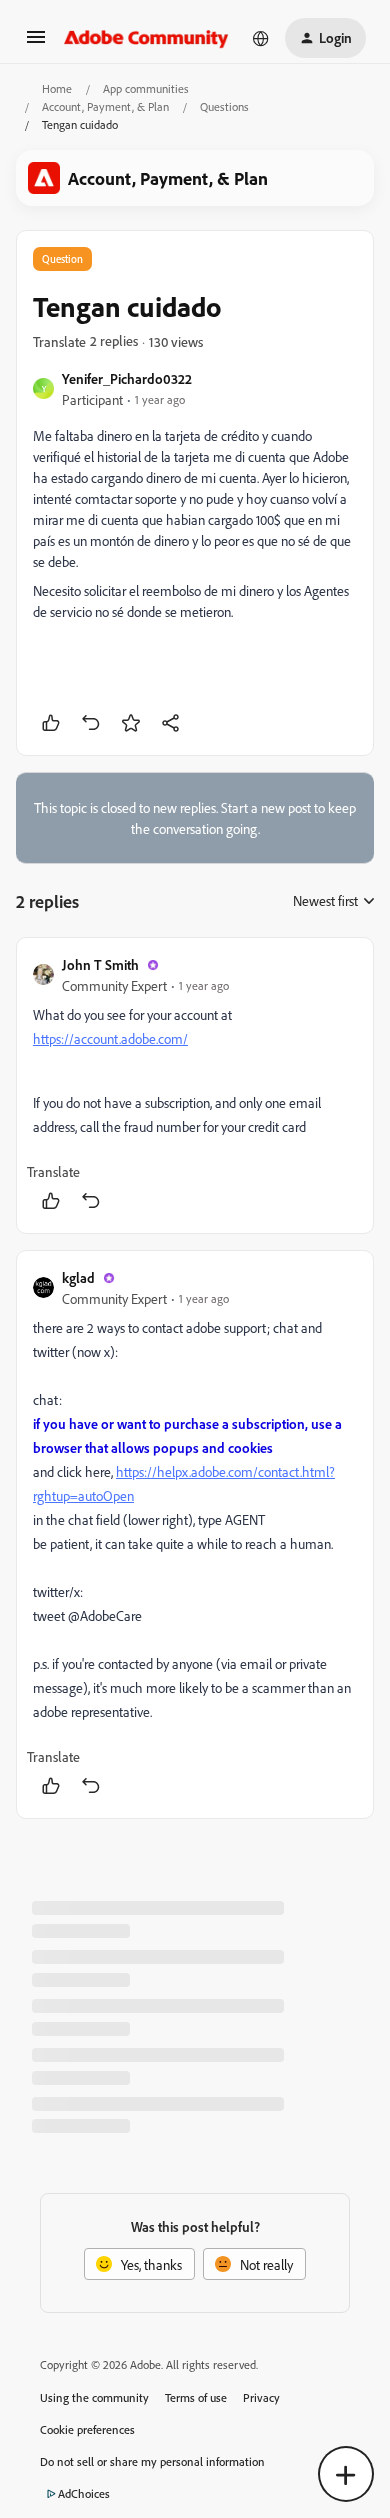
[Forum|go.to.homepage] (146, 38)
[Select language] (261, 38)
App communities (146, 88)
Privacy (261, 2397)
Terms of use (196, 2397)
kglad (78, 1277)
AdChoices (84, 2493)
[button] (36, 43)
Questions (224, 106)
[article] (195, 1085)
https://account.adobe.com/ (110, 1038)
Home (57, 88)
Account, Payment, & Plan (105, 106)
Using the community (94, 2397)
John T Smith (100, 964)
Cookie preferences (87, 2429)
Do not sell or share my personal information (152, 2461)
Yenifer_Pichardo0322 (127, 378)
